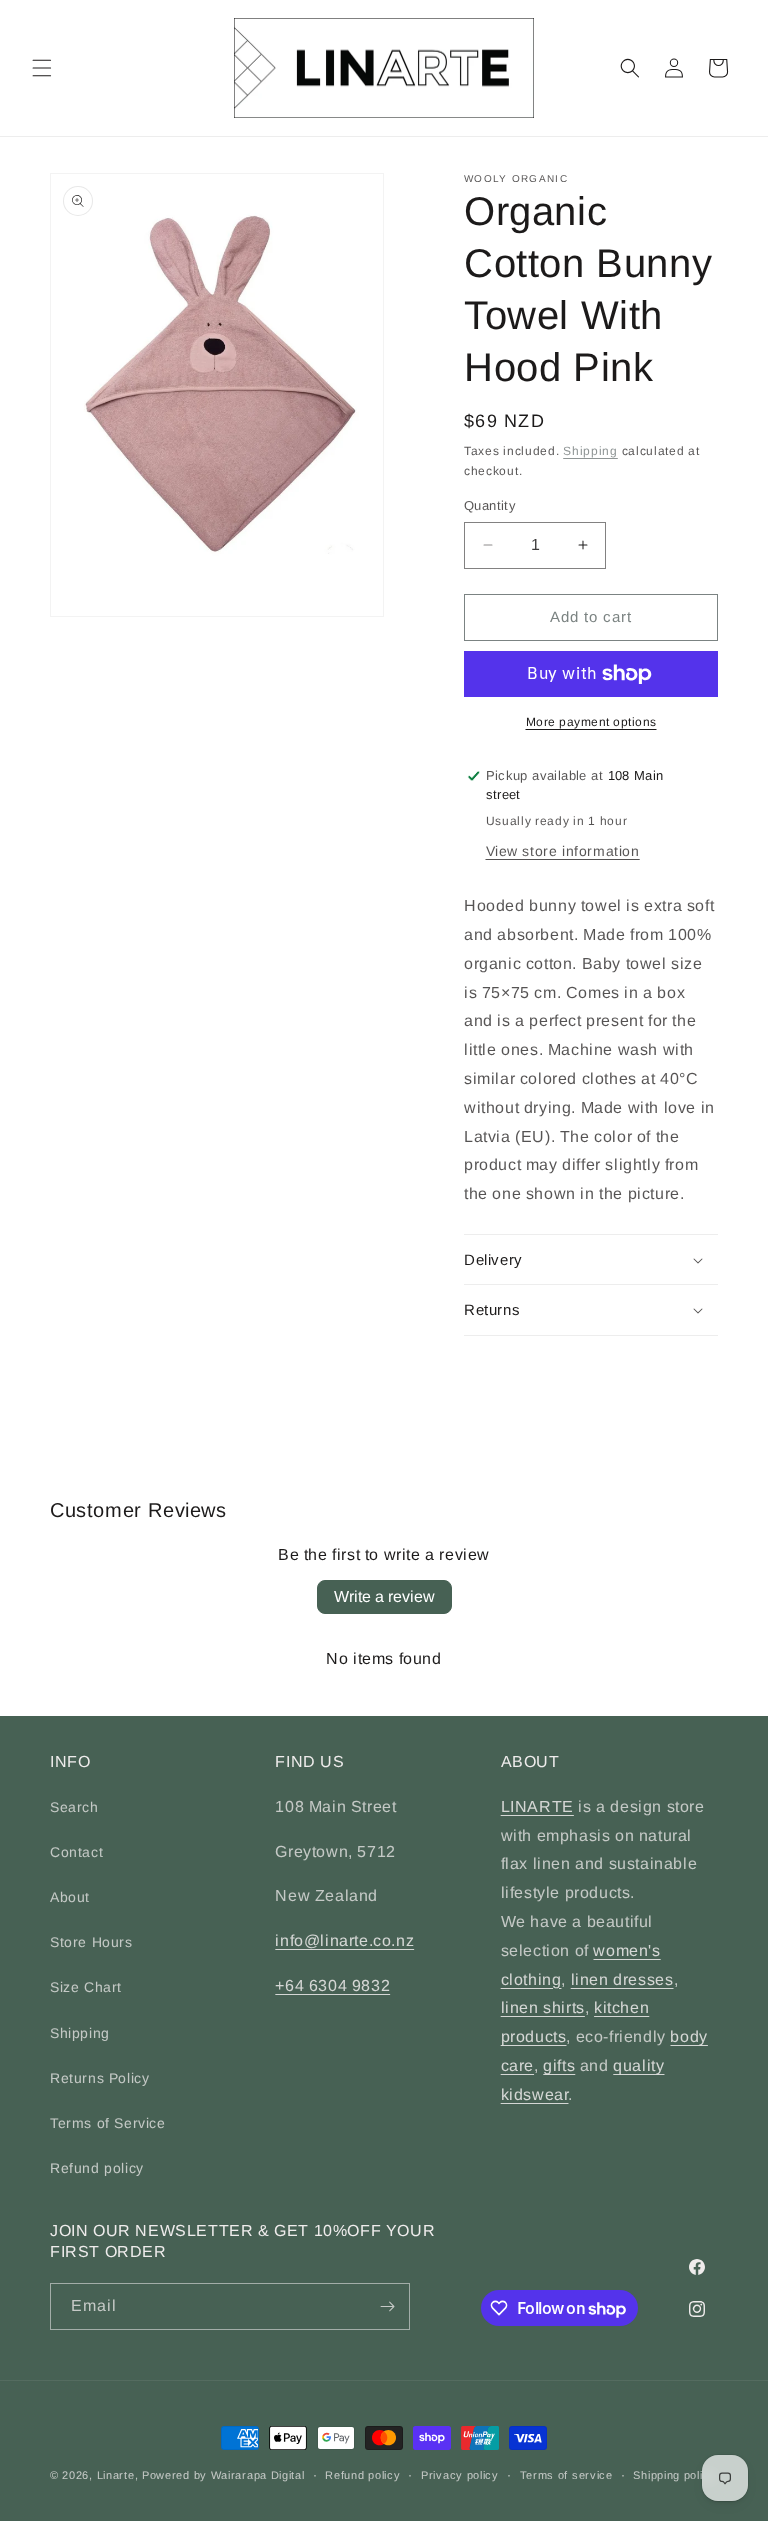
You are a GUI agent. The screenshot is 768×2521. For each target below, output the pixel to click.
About (70, 1897)
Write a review (384, 1596)
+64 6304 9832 (332, 1985)
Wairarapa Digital (258, 2475)
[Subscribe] (387, 2306)
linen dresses (622, 1979)
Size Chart (86, 1987)
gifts (559, 2065)
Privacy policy (460, 2475)
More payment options (591, 722)
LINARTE (537, 1806)
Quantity (490, 505)
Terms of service (566, 2475)
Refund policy (97, 2168)
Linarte (116, 2475)
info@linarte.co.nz (344, 1940)
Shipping (590, 451)
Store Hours (91, 1942)
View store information (563, 851)
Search (74, 1807)
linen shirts (543, 2007)
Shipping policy (674, 2475)
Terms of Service (108, 2123)
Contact (76, 1852)
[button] (42, 68)
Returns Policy (99, 2078)
